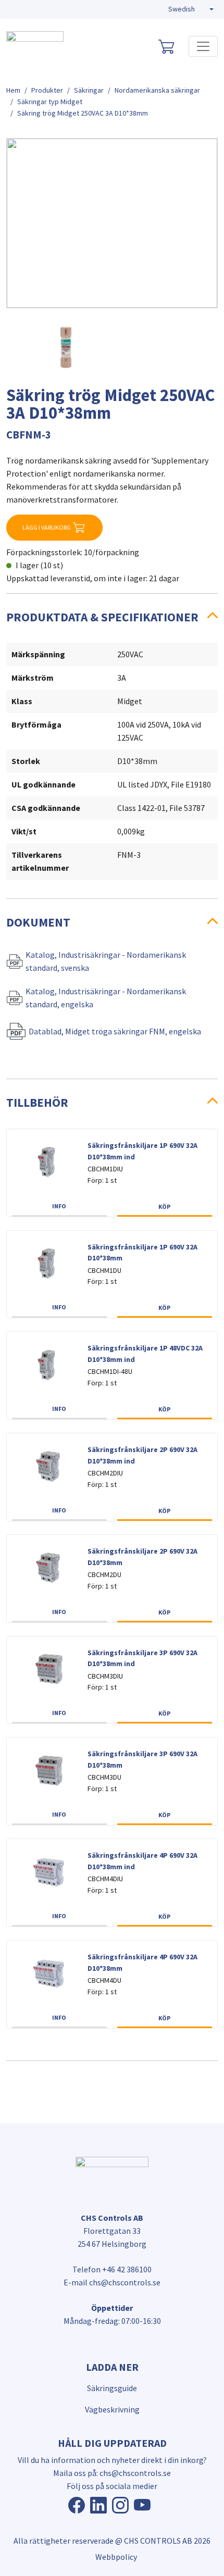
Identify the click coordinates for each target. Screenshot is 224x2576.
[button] (191, 9)
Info (59, 1206)
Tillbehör (37, 1102)
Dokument (38, 922)
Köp (164, 1206)
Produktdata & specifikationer (102, 617)
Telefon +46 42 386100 (112, 2269)
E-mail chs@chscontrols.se (112, 2282)
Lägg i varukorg (47, 527)
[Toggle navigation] (203, 46)
